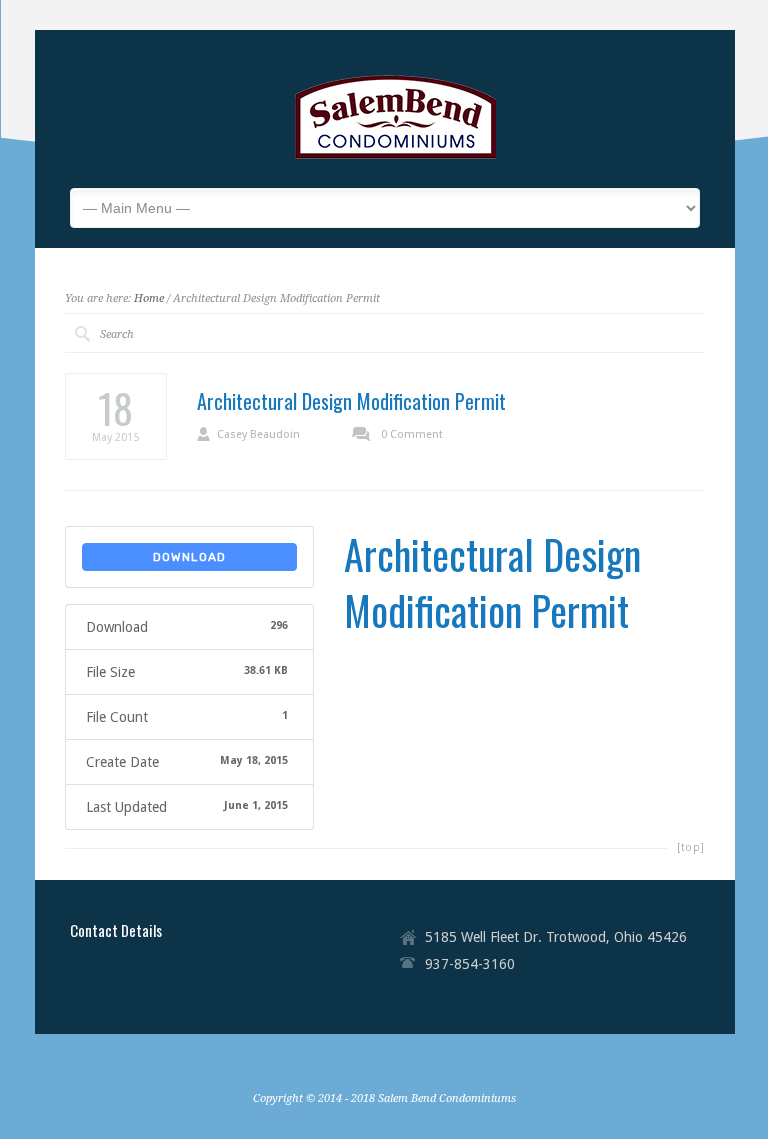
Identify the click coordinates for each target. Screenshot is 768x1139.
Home (149, 298)
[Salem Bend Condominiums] (397, 158)
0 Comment (412, 434)
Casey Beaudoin (258, 434)
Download (189, 557)
